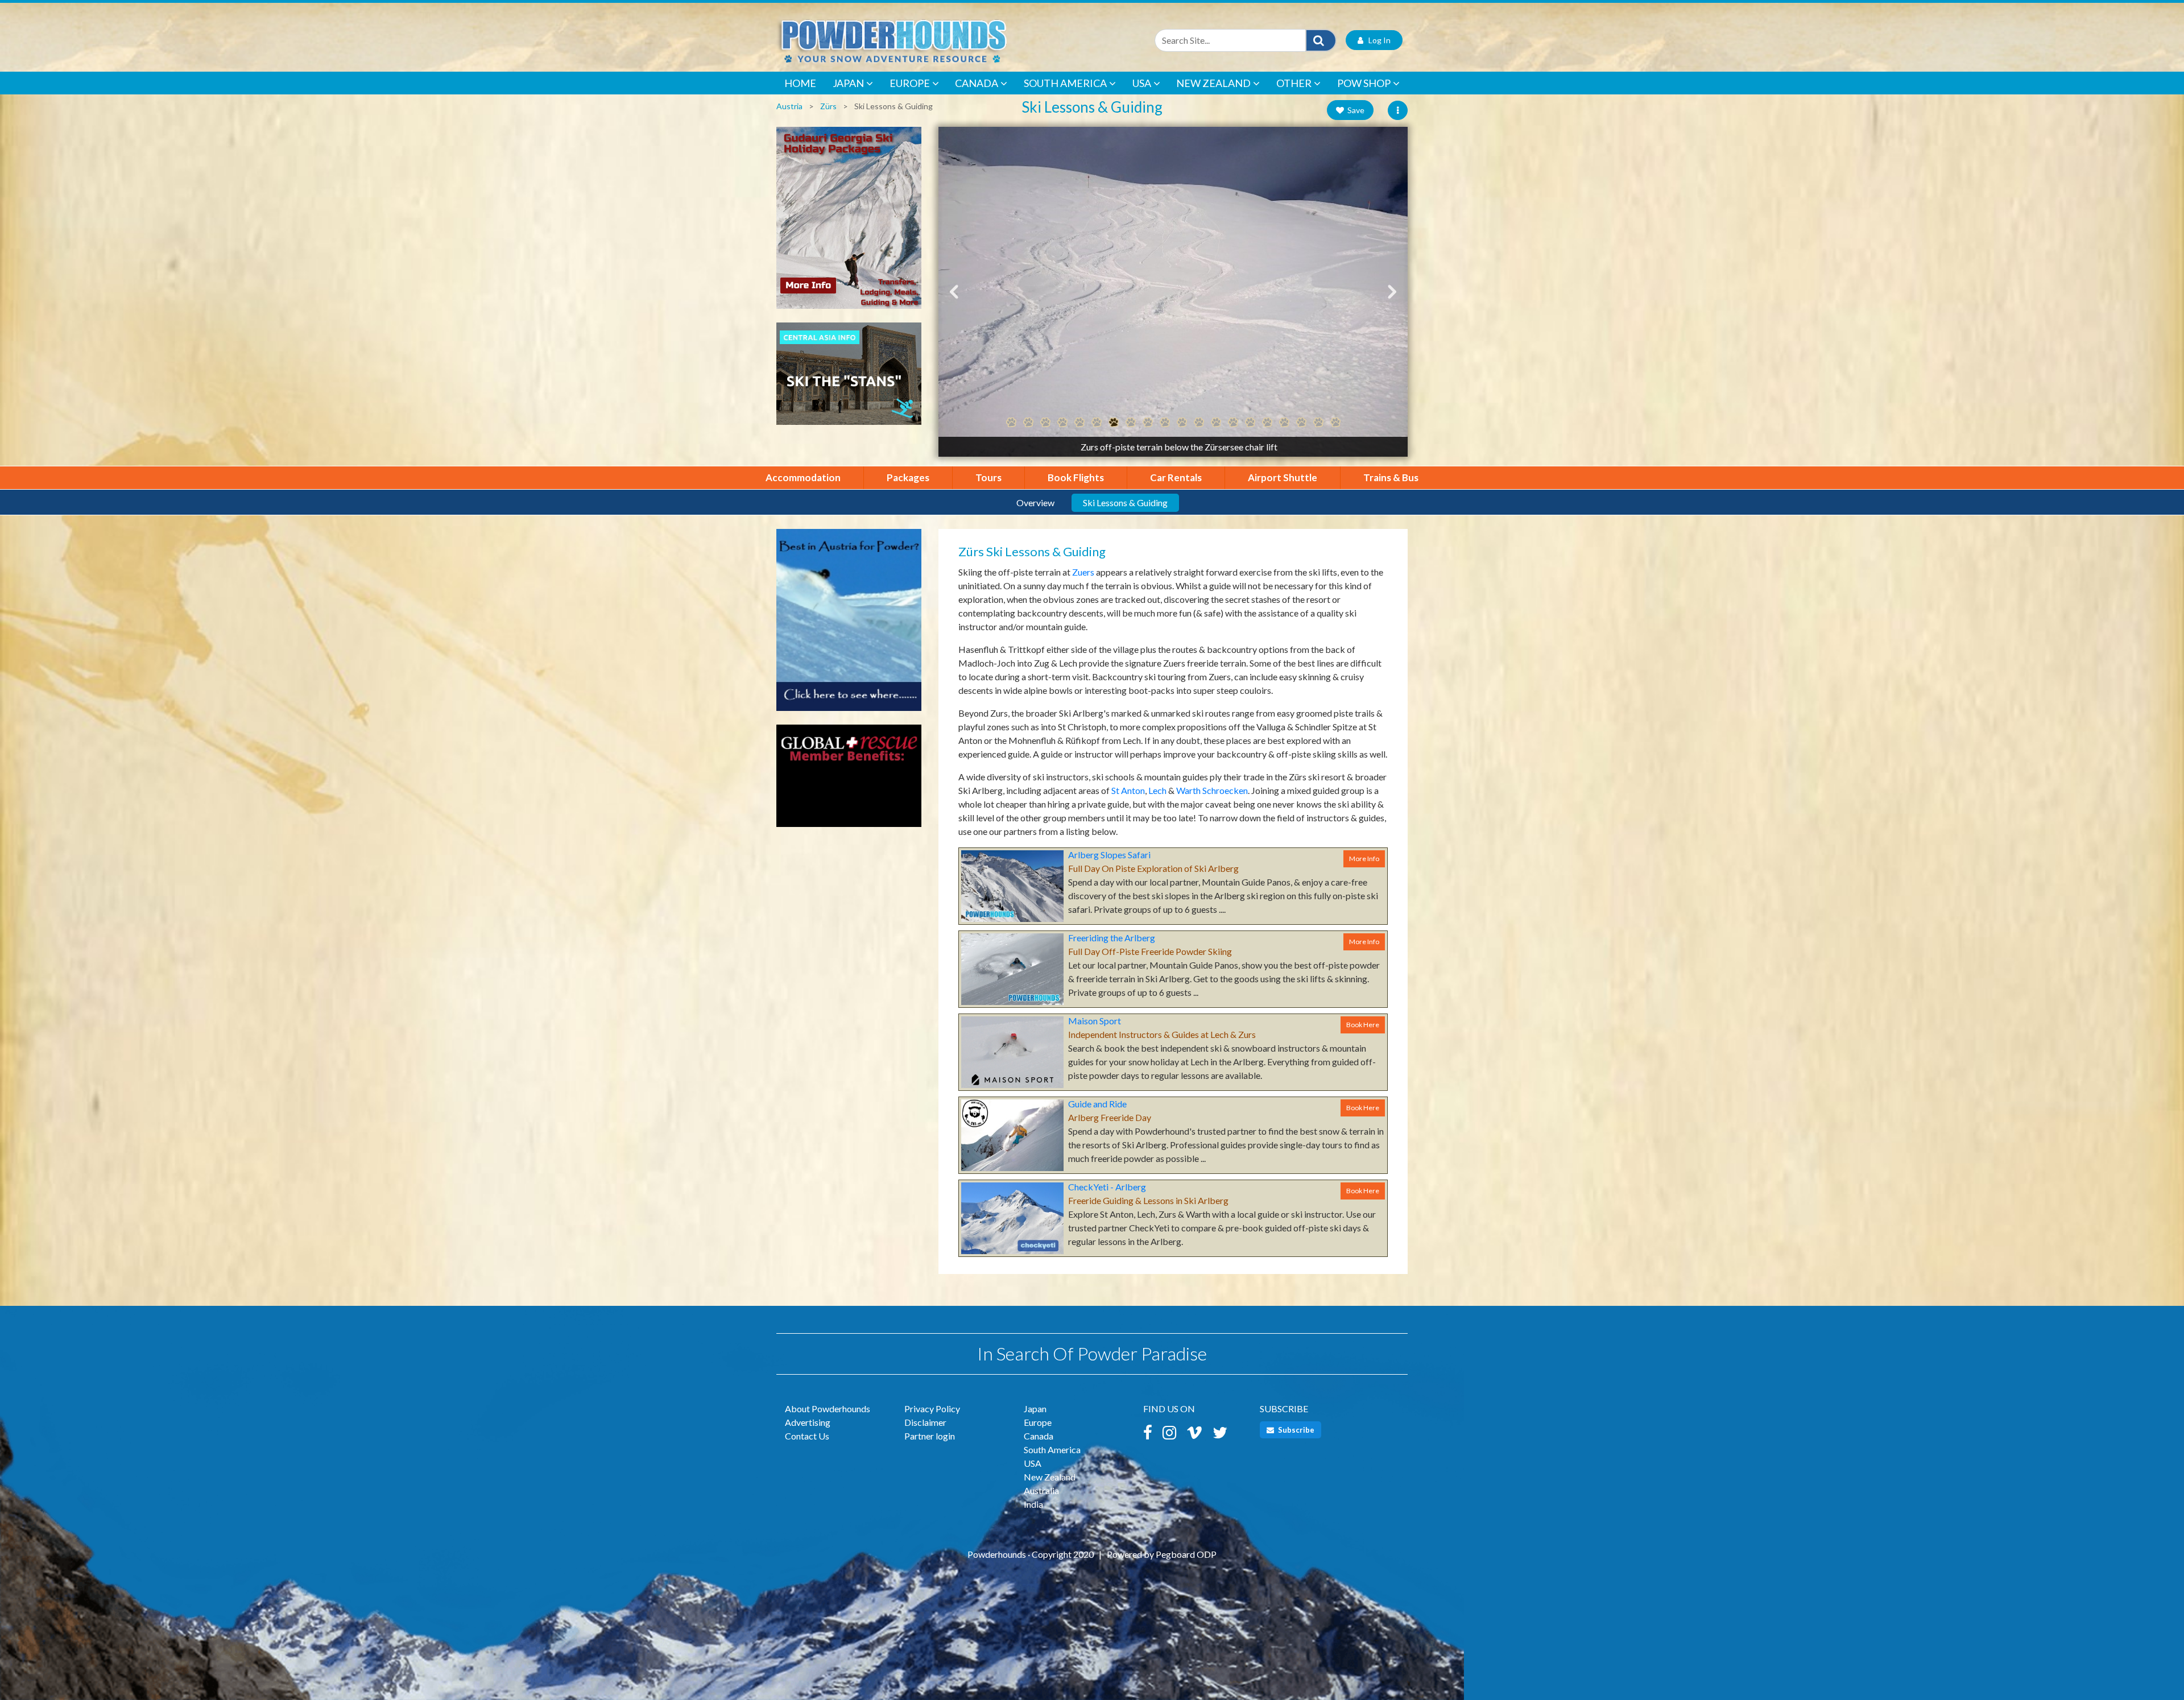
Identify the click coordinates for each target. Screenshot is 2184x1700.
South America (1065, 83)
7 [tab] (1114, 423)
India (1033, 1504)
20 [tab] (1335, 423)
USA (1142, 83)
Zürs (828, 106)
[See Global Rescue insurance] (849, 781)
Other (1294, 83)
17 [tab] (1284, 423)
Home (800, 83)
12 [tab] (1199, 423)
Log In (1377, 40)
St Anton (1128, 790)
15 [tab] (1250, 423)
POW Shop (1364, 83)
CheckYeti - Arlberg (1107, 1187)
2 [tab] (1028, 423)
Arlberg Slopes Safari (1109, 855)
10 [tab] (1165, 423)
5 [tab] (1079, 423)
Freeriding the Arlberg (1112, 938)
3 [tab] (1045, 423)
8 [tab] (1131, 423)
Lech (1157, 790)
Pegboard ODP (1186, 1554)
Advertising (808, 1422)
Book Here (1363, 1025)
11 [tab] (1182, 423)
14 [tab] (1233, 423)
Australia (1041, 1490)
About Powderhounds (828, 1409)
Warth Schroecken (1212, 790)
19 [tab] (1318, 423)
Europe (910, 83)
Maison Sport (1095, 1021)
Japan (848, 83)
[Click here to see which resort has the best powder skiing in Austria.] (849, 625)
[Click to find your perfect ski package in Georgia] (849, 223)
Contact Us (807, 1436)
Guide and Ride (1097, 1104)
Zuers (1083, 572)
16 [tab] (1267, 423)
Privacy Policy (932, 1409)
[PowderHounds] (930, 40)
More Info (1364, 859)
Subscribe (1295, 1430)
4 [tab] (1062, 423)
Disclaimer (925, 1422)
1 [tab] (1011, 423)
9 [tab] (1148, 423)
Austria (789, 106)
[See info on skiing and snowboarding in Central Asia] (849, 379)
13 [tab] (1216, 423)
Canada (977, 83)
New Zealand (1213, 83)
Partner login (930, 1436)
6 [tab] (1097, 423)
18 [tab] (1301, 423)
